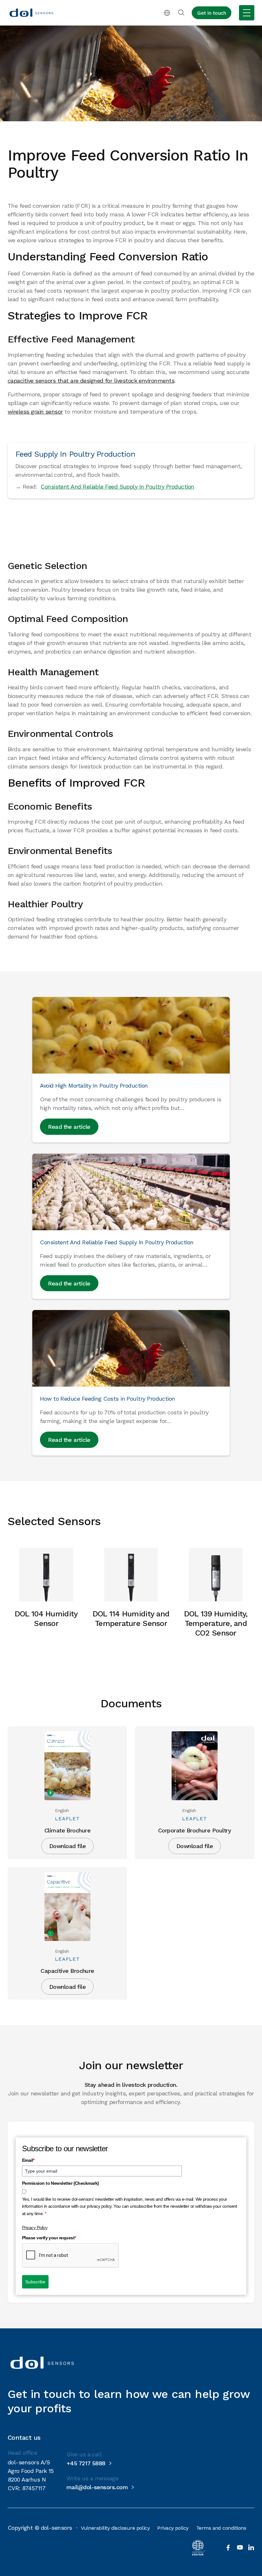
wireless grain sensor (35, 412)
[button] (167, 13)
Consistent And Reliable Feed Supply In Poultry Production (117, 487)
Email (28, 2160)
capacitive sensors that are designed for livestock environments (91, 381)
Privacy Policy (35, 2228)
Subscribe (35, 2282)
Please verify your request (49, 2238)
